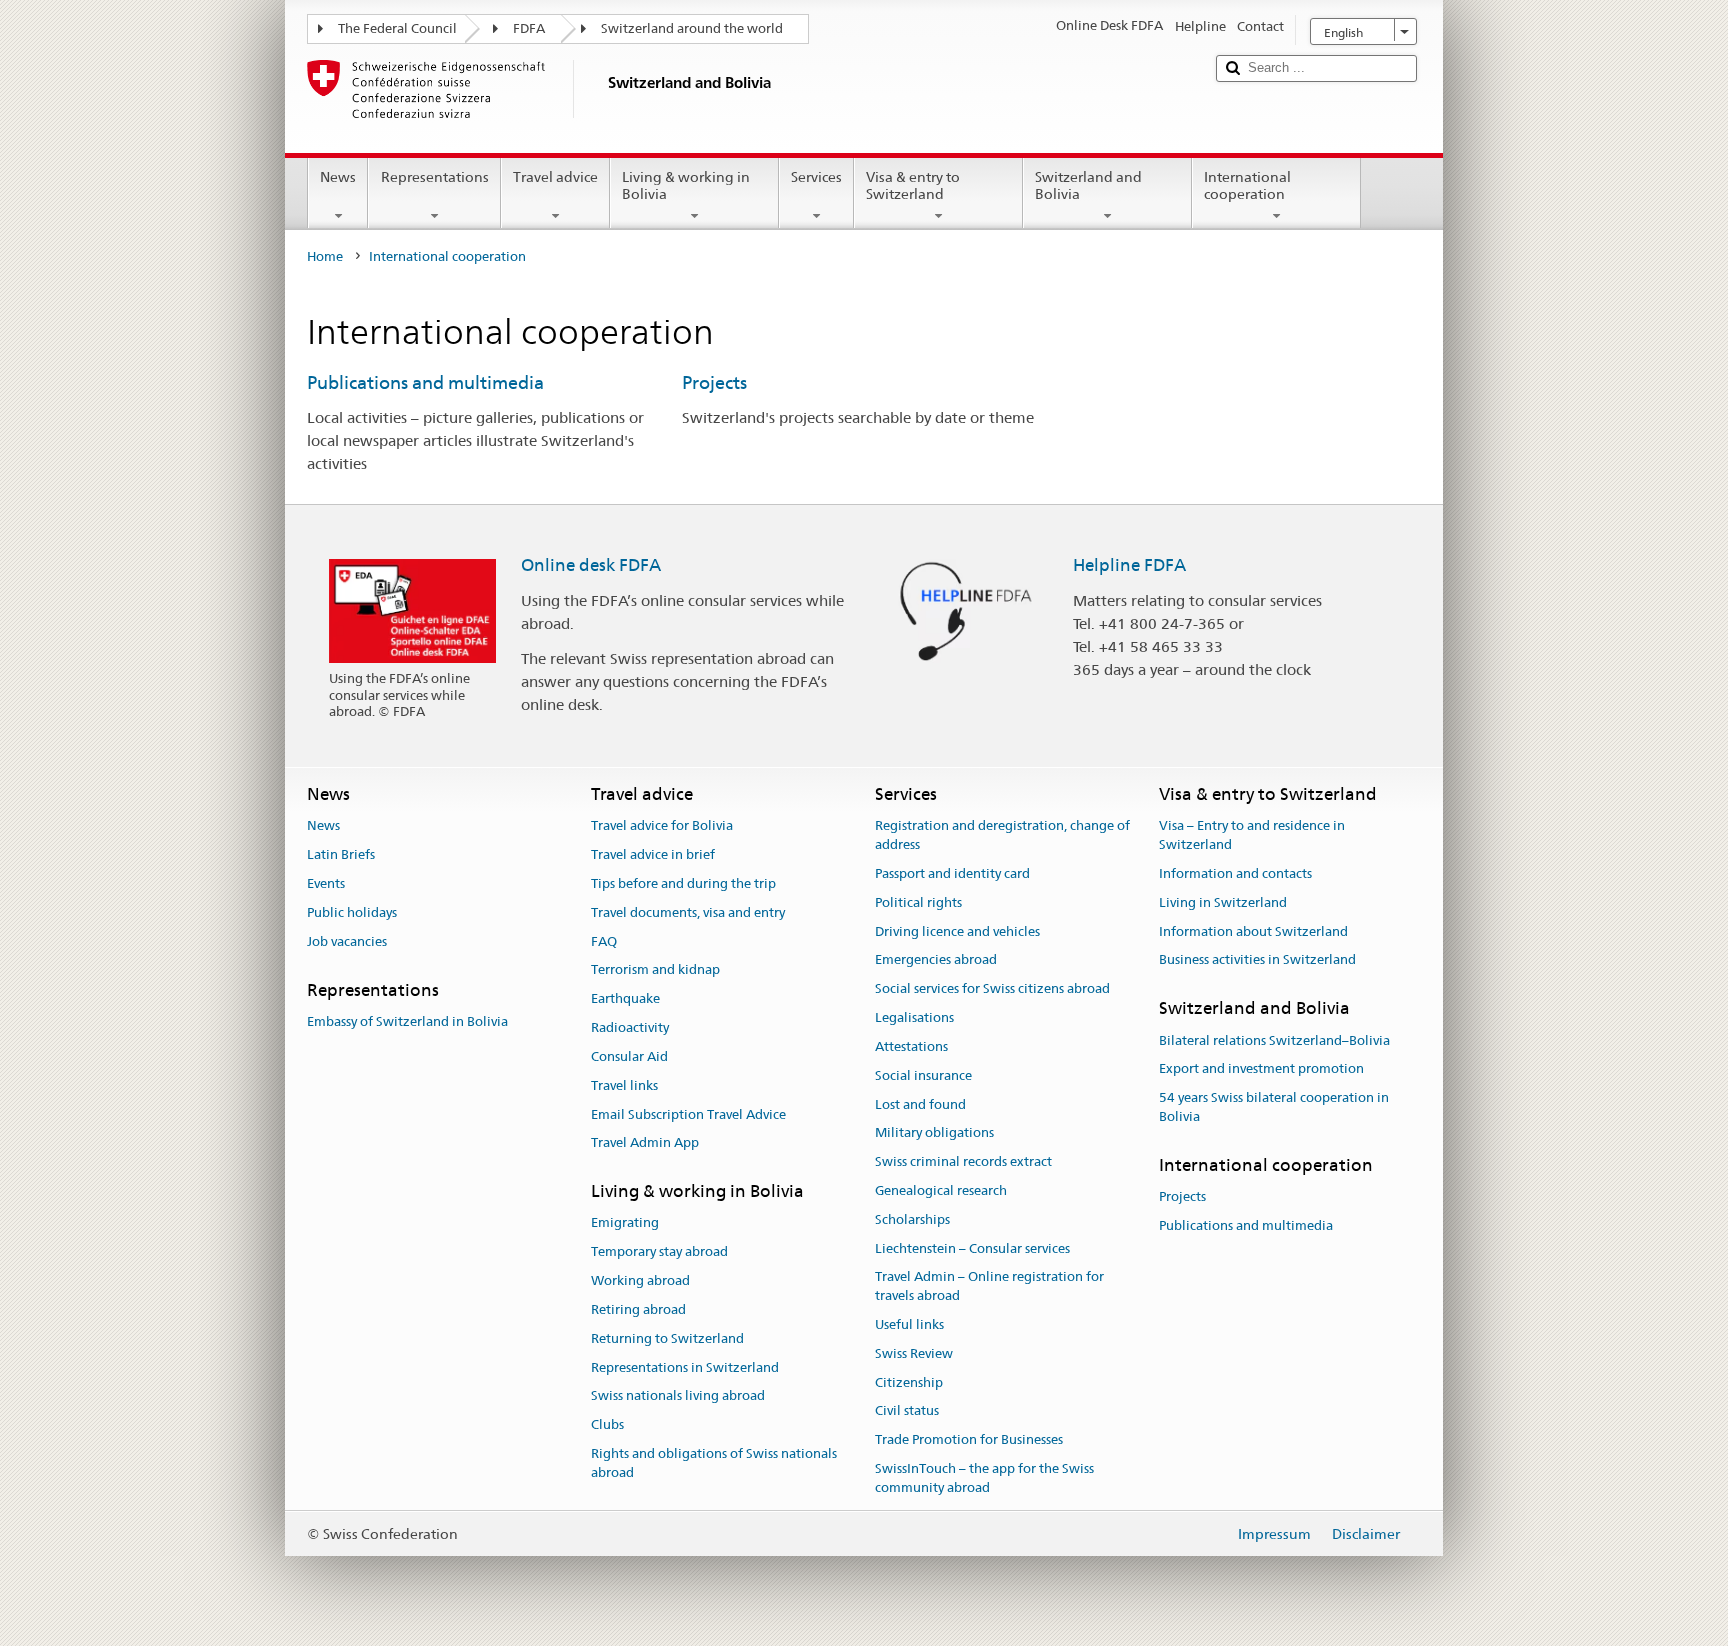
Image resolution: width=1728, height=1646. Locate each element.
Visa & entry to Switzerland (913, 185)
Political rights (918, 902)
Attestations (911, 1046)
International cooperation (1247, 185)
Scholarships (912, 1219)
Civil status (907, 1411)
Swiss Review (914, 1353)
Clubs (607, 1424)
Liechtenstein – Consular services (972, 1248)
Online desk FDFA (591, 565)
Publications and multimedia (425, 382)
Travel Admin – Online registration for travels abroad (989, 1287)
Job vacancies (347, 941)
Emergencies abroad (936, 960)
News (338, 177)
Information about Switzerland (1253, 931)
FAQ (604, 941)
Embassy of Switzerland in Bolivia (407, 1021)
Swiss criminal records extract (963, 1161)
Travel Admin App (645, 1143)
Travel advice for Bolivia (662, 826)
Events (326, 883)
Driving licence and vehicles (957, 931)
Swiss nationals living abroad (678, 1396)
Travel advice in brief (653, 854)
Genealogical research (941, 1190)
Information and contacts (1235, 873)
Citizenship (909, 1382)
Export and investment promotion (1261, 1069)
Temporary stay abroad (659, 1252)
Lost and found (920, 1104)
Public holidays (352, 912)
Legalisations (914, 1017)
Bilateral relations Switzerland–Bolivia (1274, 1040)
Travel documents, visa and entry (688, 912)
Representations (435, 177)
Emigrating (625, 1223)
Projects (714, 382)
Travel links (624, 1085)
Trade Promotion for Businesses (969, 1440)
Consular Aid (629, 1056)
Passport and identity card (952, 873)
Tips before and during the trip (683, 883)
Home (325, 256)
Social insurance (923, 1075)
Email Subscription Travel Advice (688, 1114)
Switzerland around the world (692, 28)
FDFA (529, 28)
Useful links (909, 1324)
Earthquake (625, 999)
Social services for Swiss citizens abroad (992, 989)
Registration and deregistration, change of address (1002, 836)
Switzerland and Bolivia (1088, 185)
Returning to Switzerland (667, 1338)
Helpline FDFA (1129, 565)
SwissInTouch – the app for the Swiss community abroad (984, 1478)
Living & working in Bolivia (686, 185)
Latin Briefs (341, 854)
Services (816, 177)
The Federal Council (397, 28)
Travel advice (555, 177)
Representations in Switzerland (685, 1367)
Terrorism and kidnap (655, 970)
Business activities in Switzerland (1257, 960)
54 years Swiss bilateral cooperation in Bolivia (1274, 1107)
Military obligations (934, 1133)
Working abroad (640, 1280)
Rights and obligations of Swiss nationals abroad (714, 1463)
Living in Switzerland (1223, 902)
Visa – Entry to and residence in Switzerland (1252, 836)
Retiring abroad (638, 1309)
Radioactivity (630, 1027)
